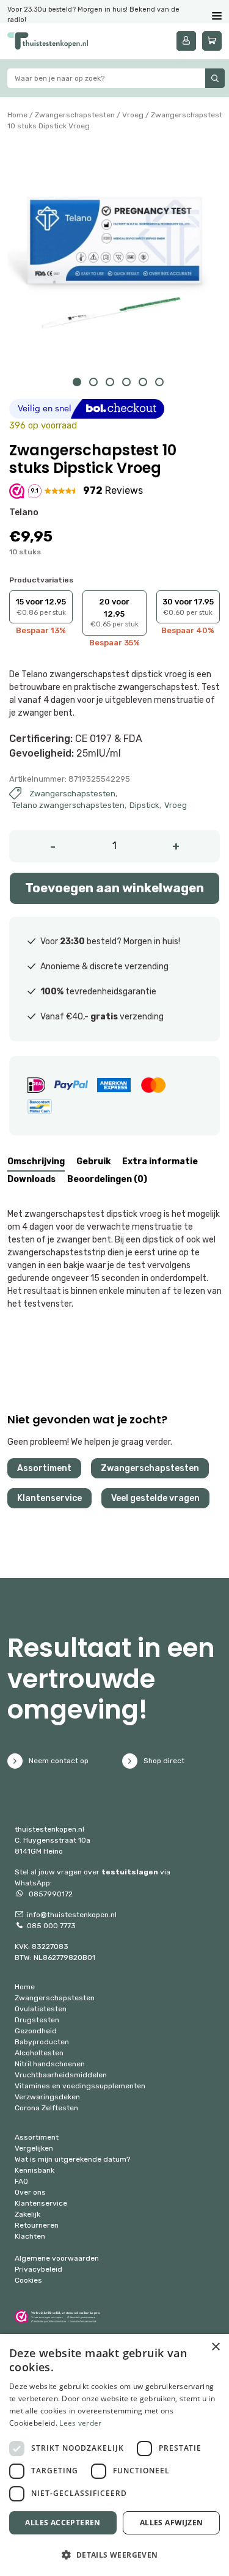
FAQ (21, 2181)
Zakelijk (27, 2214)
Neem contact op (59, 1761)
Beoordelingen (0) (107, 1179)
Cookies (28, 2280)
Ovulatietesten (41, 2009)
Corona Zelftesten (46, 2108)
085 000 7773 (51, 1926)
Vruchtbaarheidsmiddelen (61, 2075)
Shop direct (164, 1761)
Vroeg (133, 115)
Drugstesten (37, 2020)
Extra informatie (160, 1161)
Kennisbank (35, 2170)
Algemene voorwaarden (57, 2258)
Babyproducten (42, 2042)
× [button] (215, 2347)
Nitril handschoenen (50, 2064)
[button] (114, 2555)
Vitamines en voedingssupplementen (80, 2086)
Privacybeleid (38, 2269)
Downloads (31, 1179)
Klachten (30, 2236)
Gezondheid (36, 2031)
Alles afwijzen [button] (172, 2523)
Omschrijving (36, 1161)
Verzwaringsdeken (47, 2097)
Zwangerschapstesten (75, 115)
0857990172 (50, 1894)
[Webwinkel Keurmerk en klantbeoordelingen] (57, 2317)
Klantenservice (49, 1498)
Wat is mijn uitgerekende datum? (72, 2159)
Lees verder (80, 2423)
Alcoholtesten (39, 2053)
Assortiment (44, 1468)
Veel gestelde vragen (155, 1498)
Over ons (30, 2192)
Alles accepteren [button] (63, 2523)
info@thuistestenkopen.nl (72, 1915)
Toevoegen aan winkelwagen (114, 888)
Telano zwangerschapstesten (68, 805)
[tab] (36, 1163)
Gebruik (93, 1161)
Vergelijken (34, 2148)
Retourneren (37, 2225)
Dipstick (144, 805)
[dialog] (114, 2455)
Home (17, 115)
